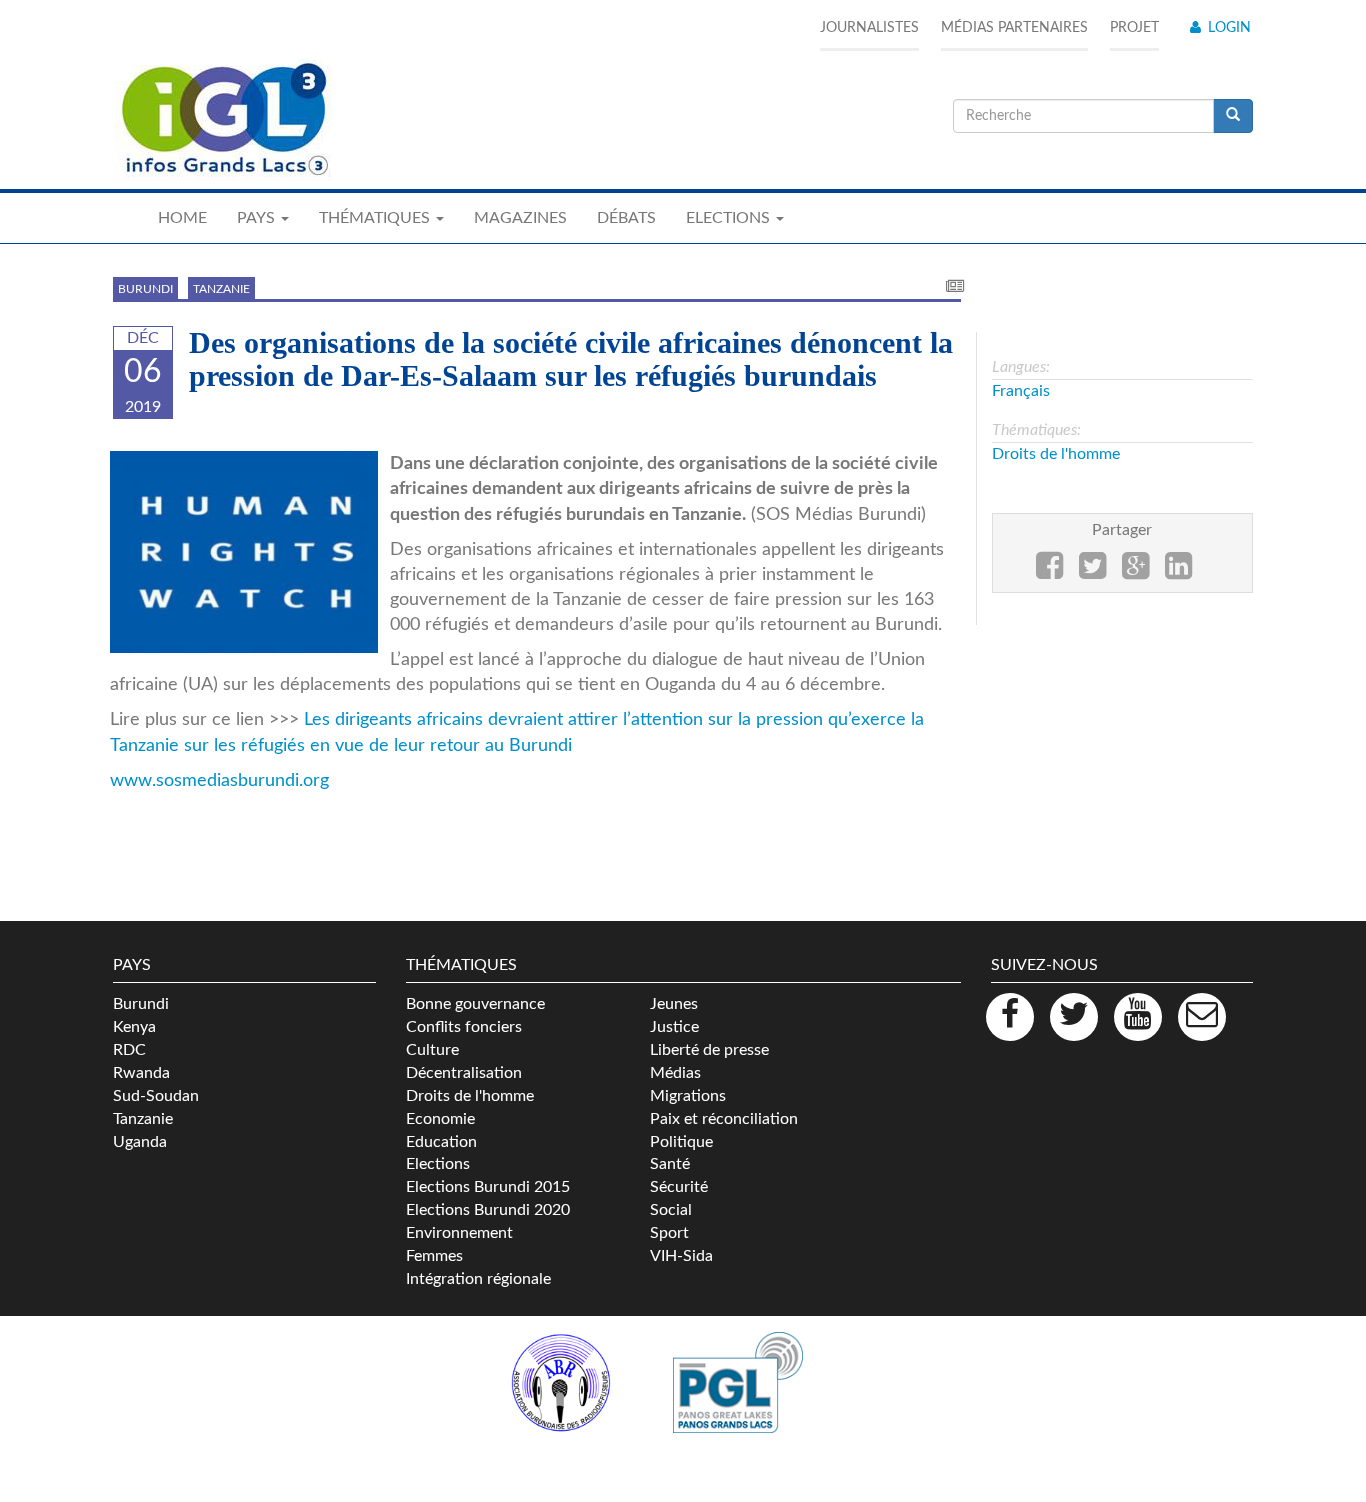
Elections (438, 1164)
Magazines (520, 218)
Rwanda (141, 1073)
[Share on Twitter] (1092, 572)
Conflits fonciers (464, 1027)
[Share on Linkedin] (1178, 572)
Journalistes (869, 28)
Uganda (140, 1142)
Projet (1134, 28)
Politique (681, 1142)
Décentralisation (464, 1073)
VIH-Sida (681, 1256)
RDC (129, 1050)
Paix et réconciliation (724, 1119)
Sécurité (679, 1187)
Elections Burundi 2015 (488, 1187)
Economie (440, 1119)
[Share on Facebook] (1049, 572)
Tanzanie (221, 289)
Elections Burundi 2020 (488, 1210)
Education (441, 1142)
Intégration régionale (478, 1279)
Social (671, 1210)
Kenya (134, 1027)
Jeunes (674, 1004)
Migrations (688, 1096)
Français (1021, 391)
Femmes (434, 1256)
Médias (675, 1073)
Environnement (459, 1233)
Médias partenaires (1014, 28)
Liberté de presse (709, 1050)
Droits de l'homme (1056, 454)
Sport (669, 1233)
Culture (432, 1050)
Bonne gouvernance (475, 1004)
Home (182, 218)
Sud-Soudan (156, 1096)
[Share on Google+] (1135, 572)
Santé (670, 1164)
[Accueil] (223, 120)
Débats (626, 218)
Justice (674, 1027)
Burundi (145, 289)
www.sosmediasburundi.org (219, 780)
